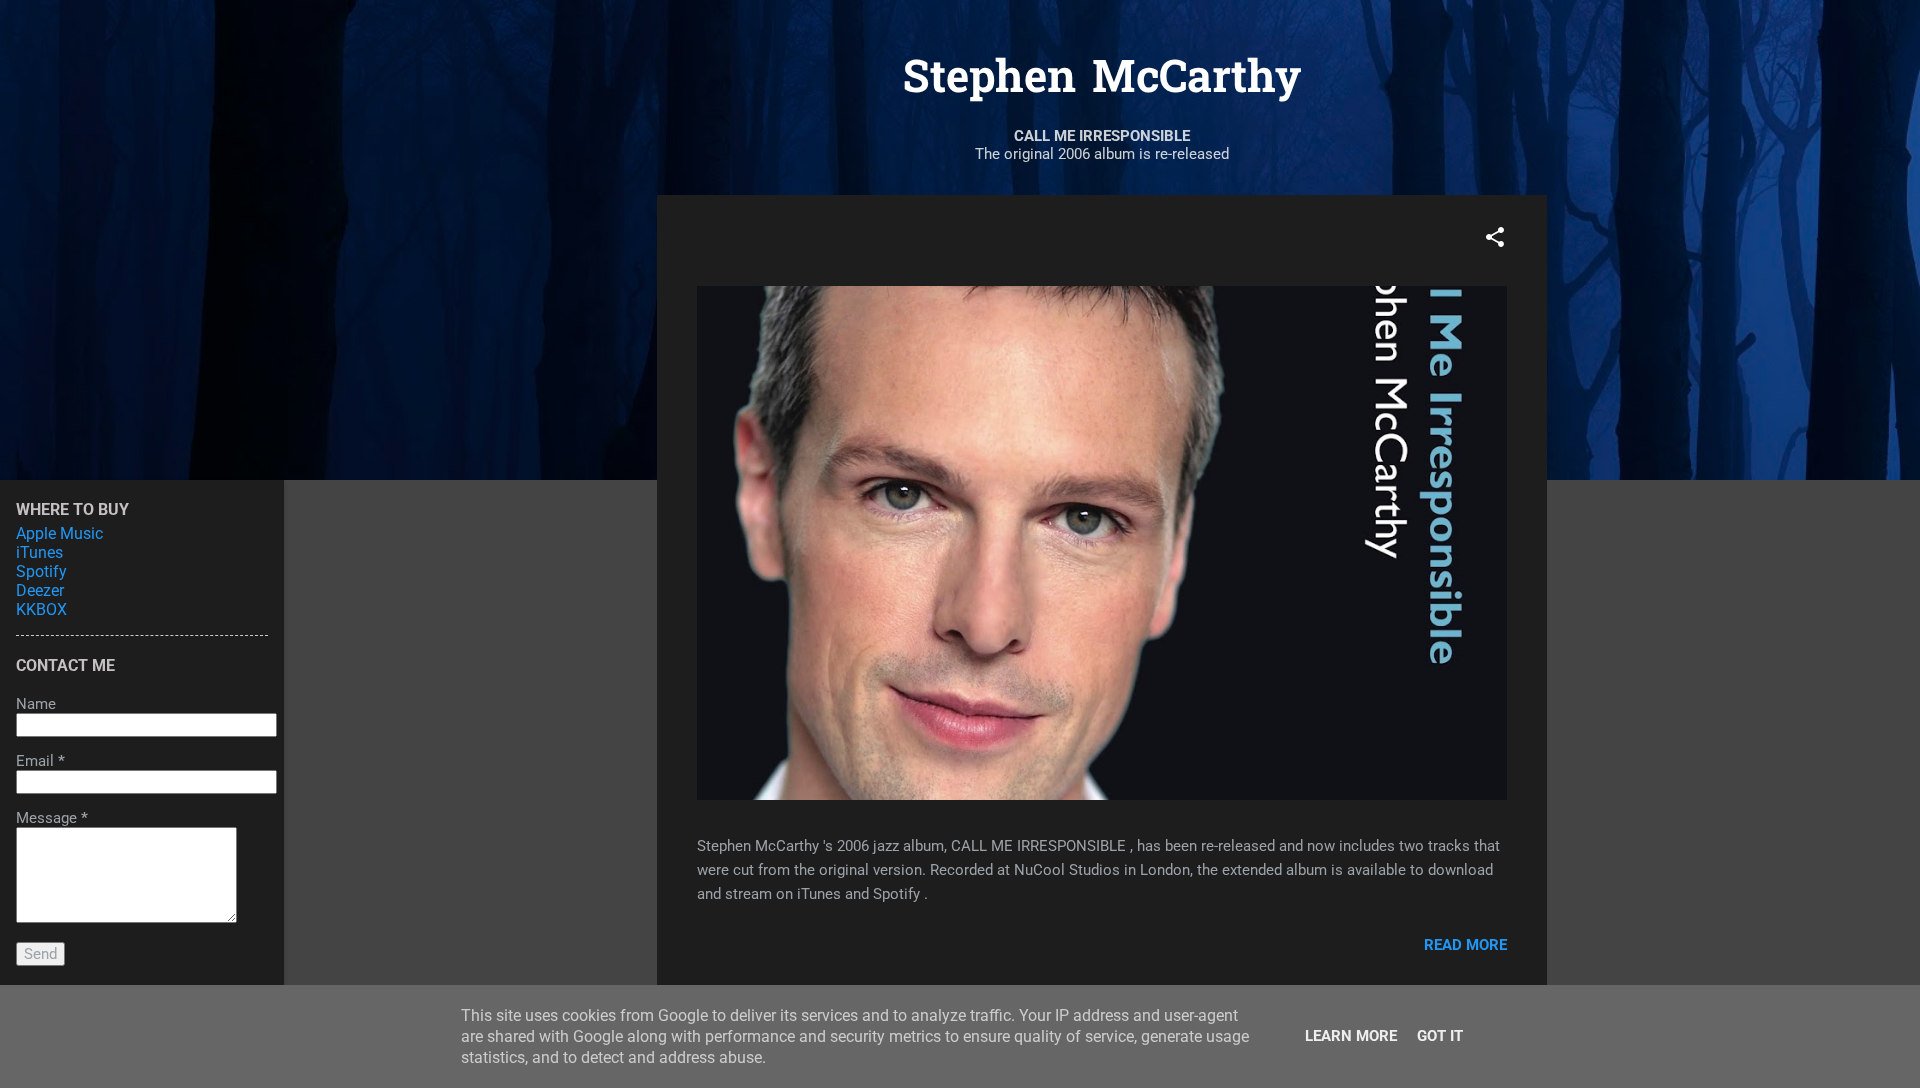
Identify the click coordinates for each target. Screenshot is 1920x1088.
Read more (1465, 945)
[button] (1495, 240)
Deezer (40, 590)
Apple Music (59, 533)
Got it (1440, 1036)
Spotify (41, 571)
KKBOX (41, 609)
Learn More (1351, 1036)
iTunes (39, 552)
